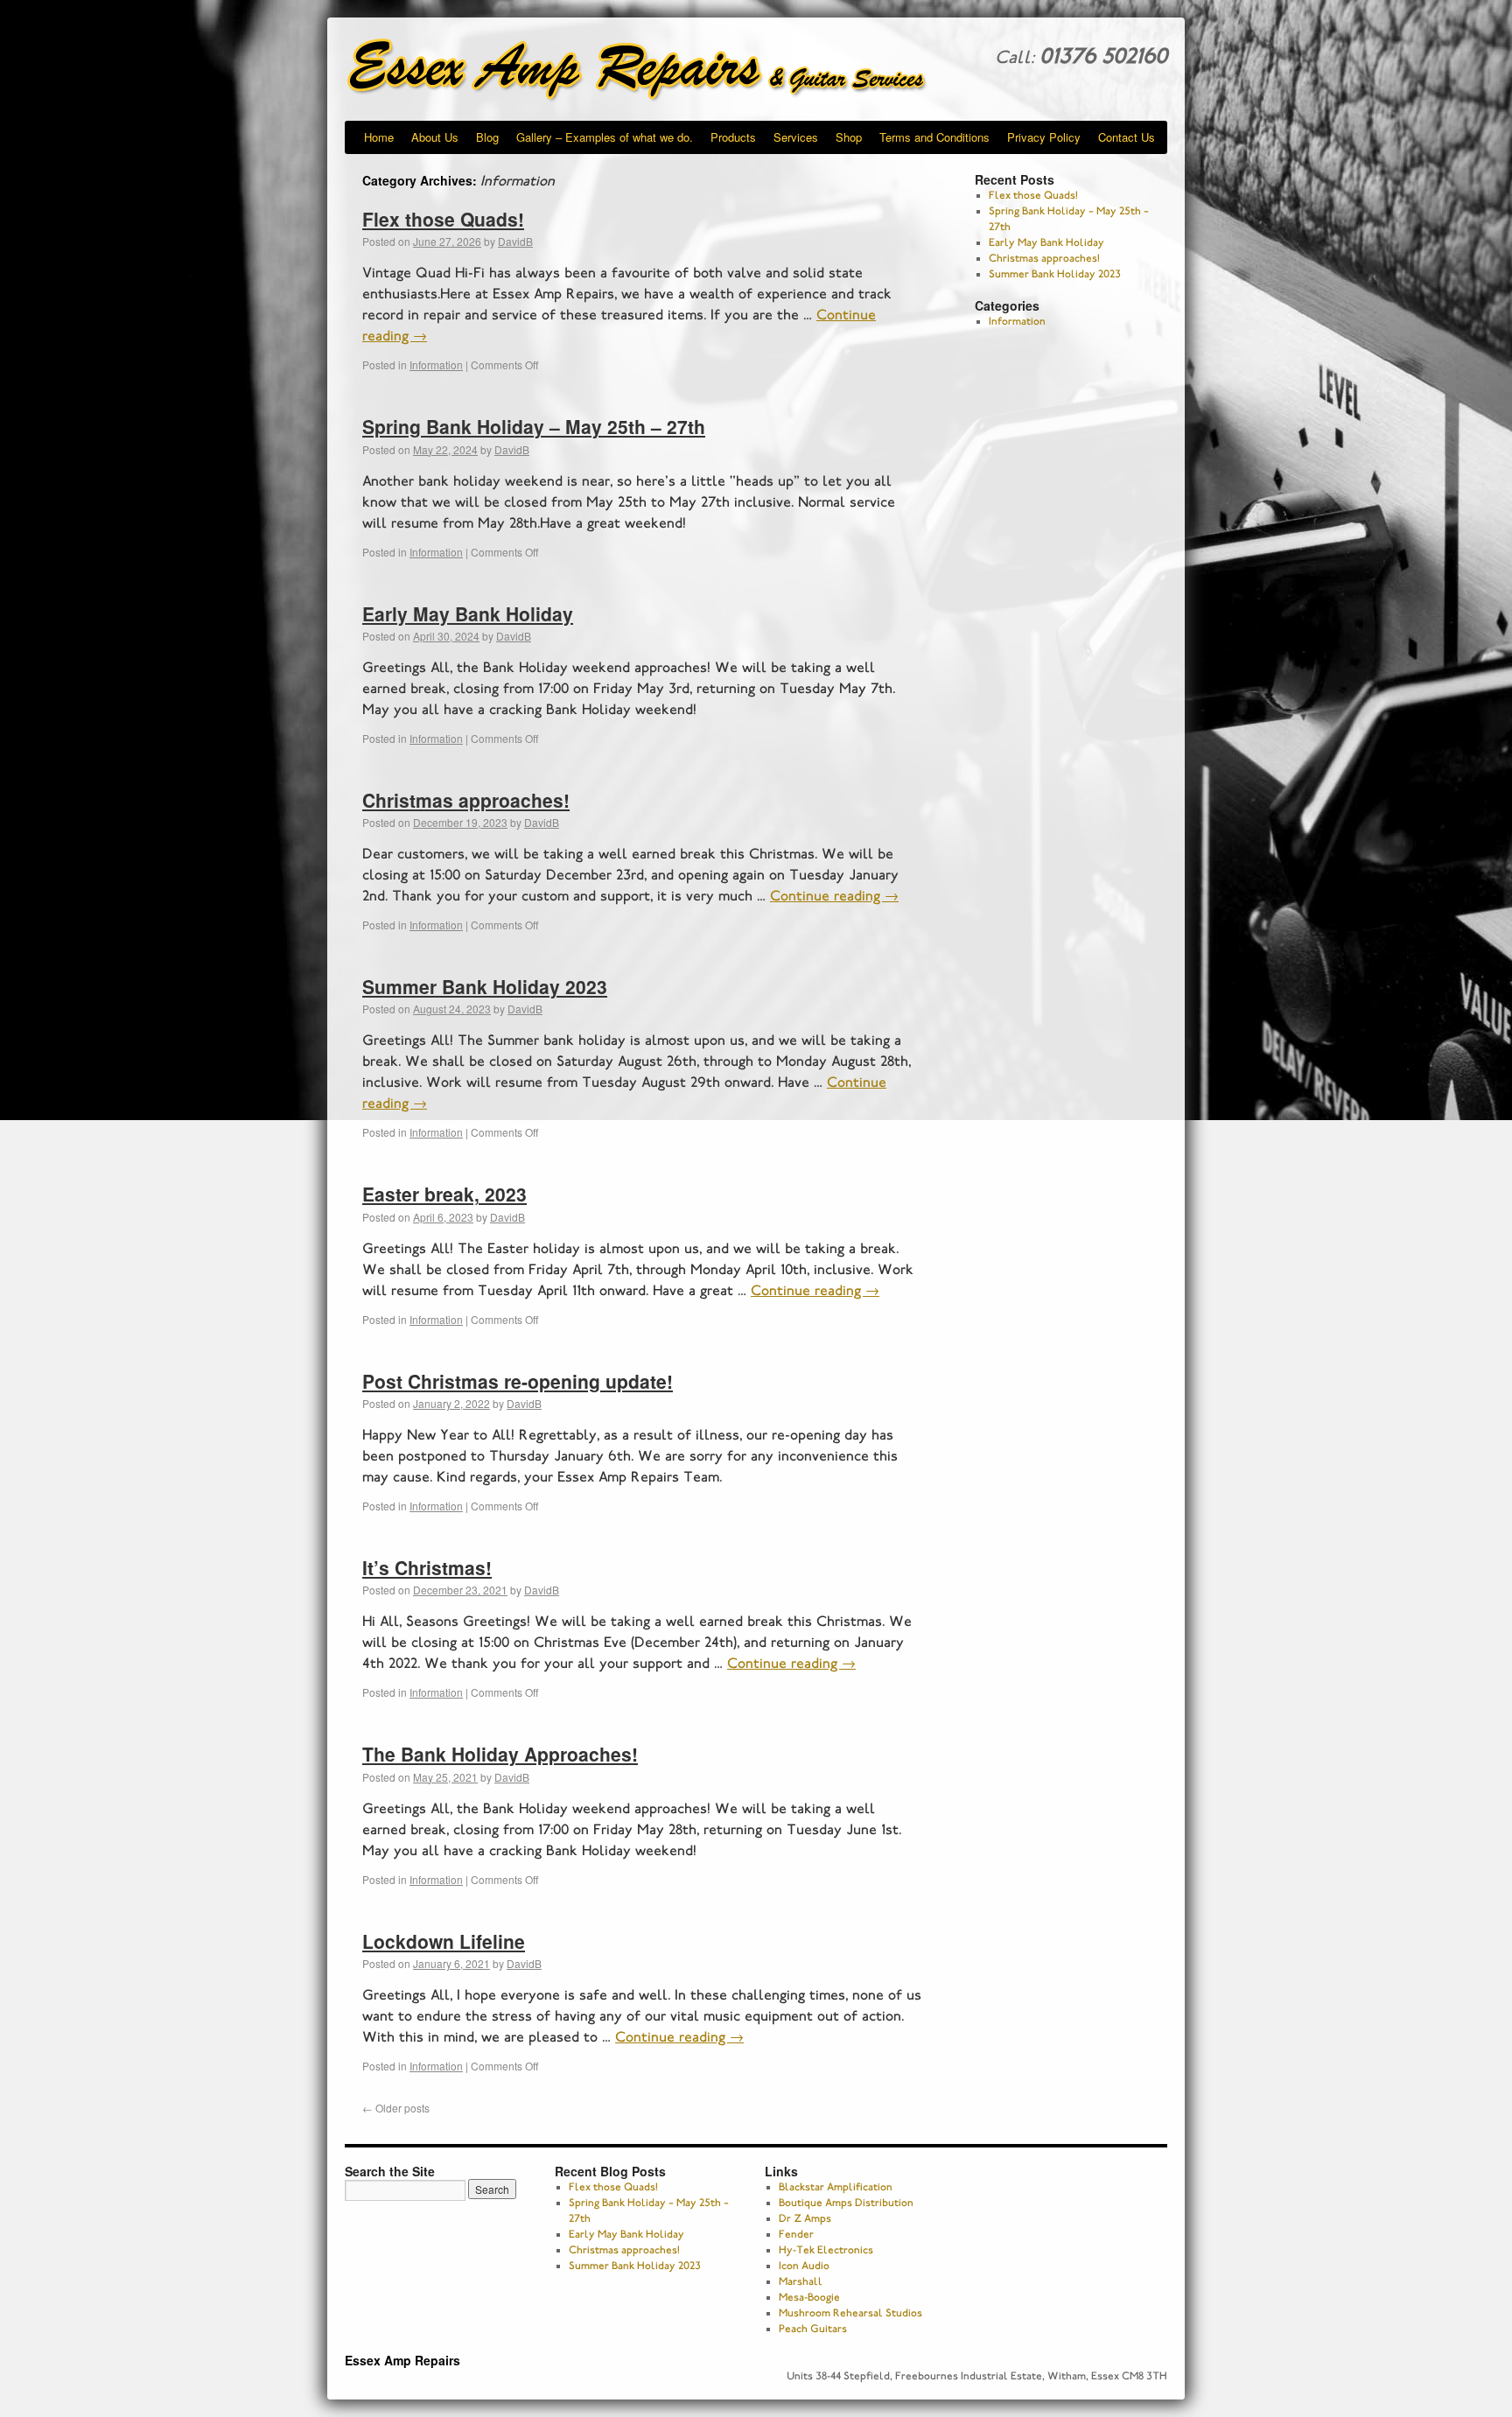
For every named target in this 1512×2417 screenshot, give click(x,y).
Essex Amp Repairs (651, 70)
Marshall (801, 2281)
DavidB (515, 241)
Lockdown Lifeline (444, 1941)
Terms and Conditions (934, 137)
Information (436, 364)
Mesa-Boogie (809, 2297)
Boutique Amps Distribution (846, 2203)
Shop (849, 137)
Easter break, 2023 (444, 1194)
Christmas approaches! (466, 800)
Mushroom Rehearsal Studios (850, 2313)
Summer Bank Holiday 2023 (485, 986)
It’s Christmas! (427, 1567)
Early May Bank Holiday (468, 613)
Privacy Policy (1044, 137)
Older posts (396, 2108)
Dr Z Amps (805, 2218)
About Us (435, 137)
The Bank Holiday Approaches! (500, 1754)
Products (733, 137)
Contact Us (1127, 137)
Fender (796, 2234)
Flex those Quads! (443, 219)
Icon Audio (804, 2266)
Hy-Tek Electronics (826, 2250)
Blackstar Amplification (836, 2187)
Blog (487, 137)
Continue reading (834, 896)
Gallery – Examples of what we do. (605, 137)
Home (379, 137)
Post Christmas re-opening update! (518, 1381)
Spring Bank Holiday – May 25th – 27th (534, 426)
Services (796, 137)
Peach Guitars (813, 2329)
